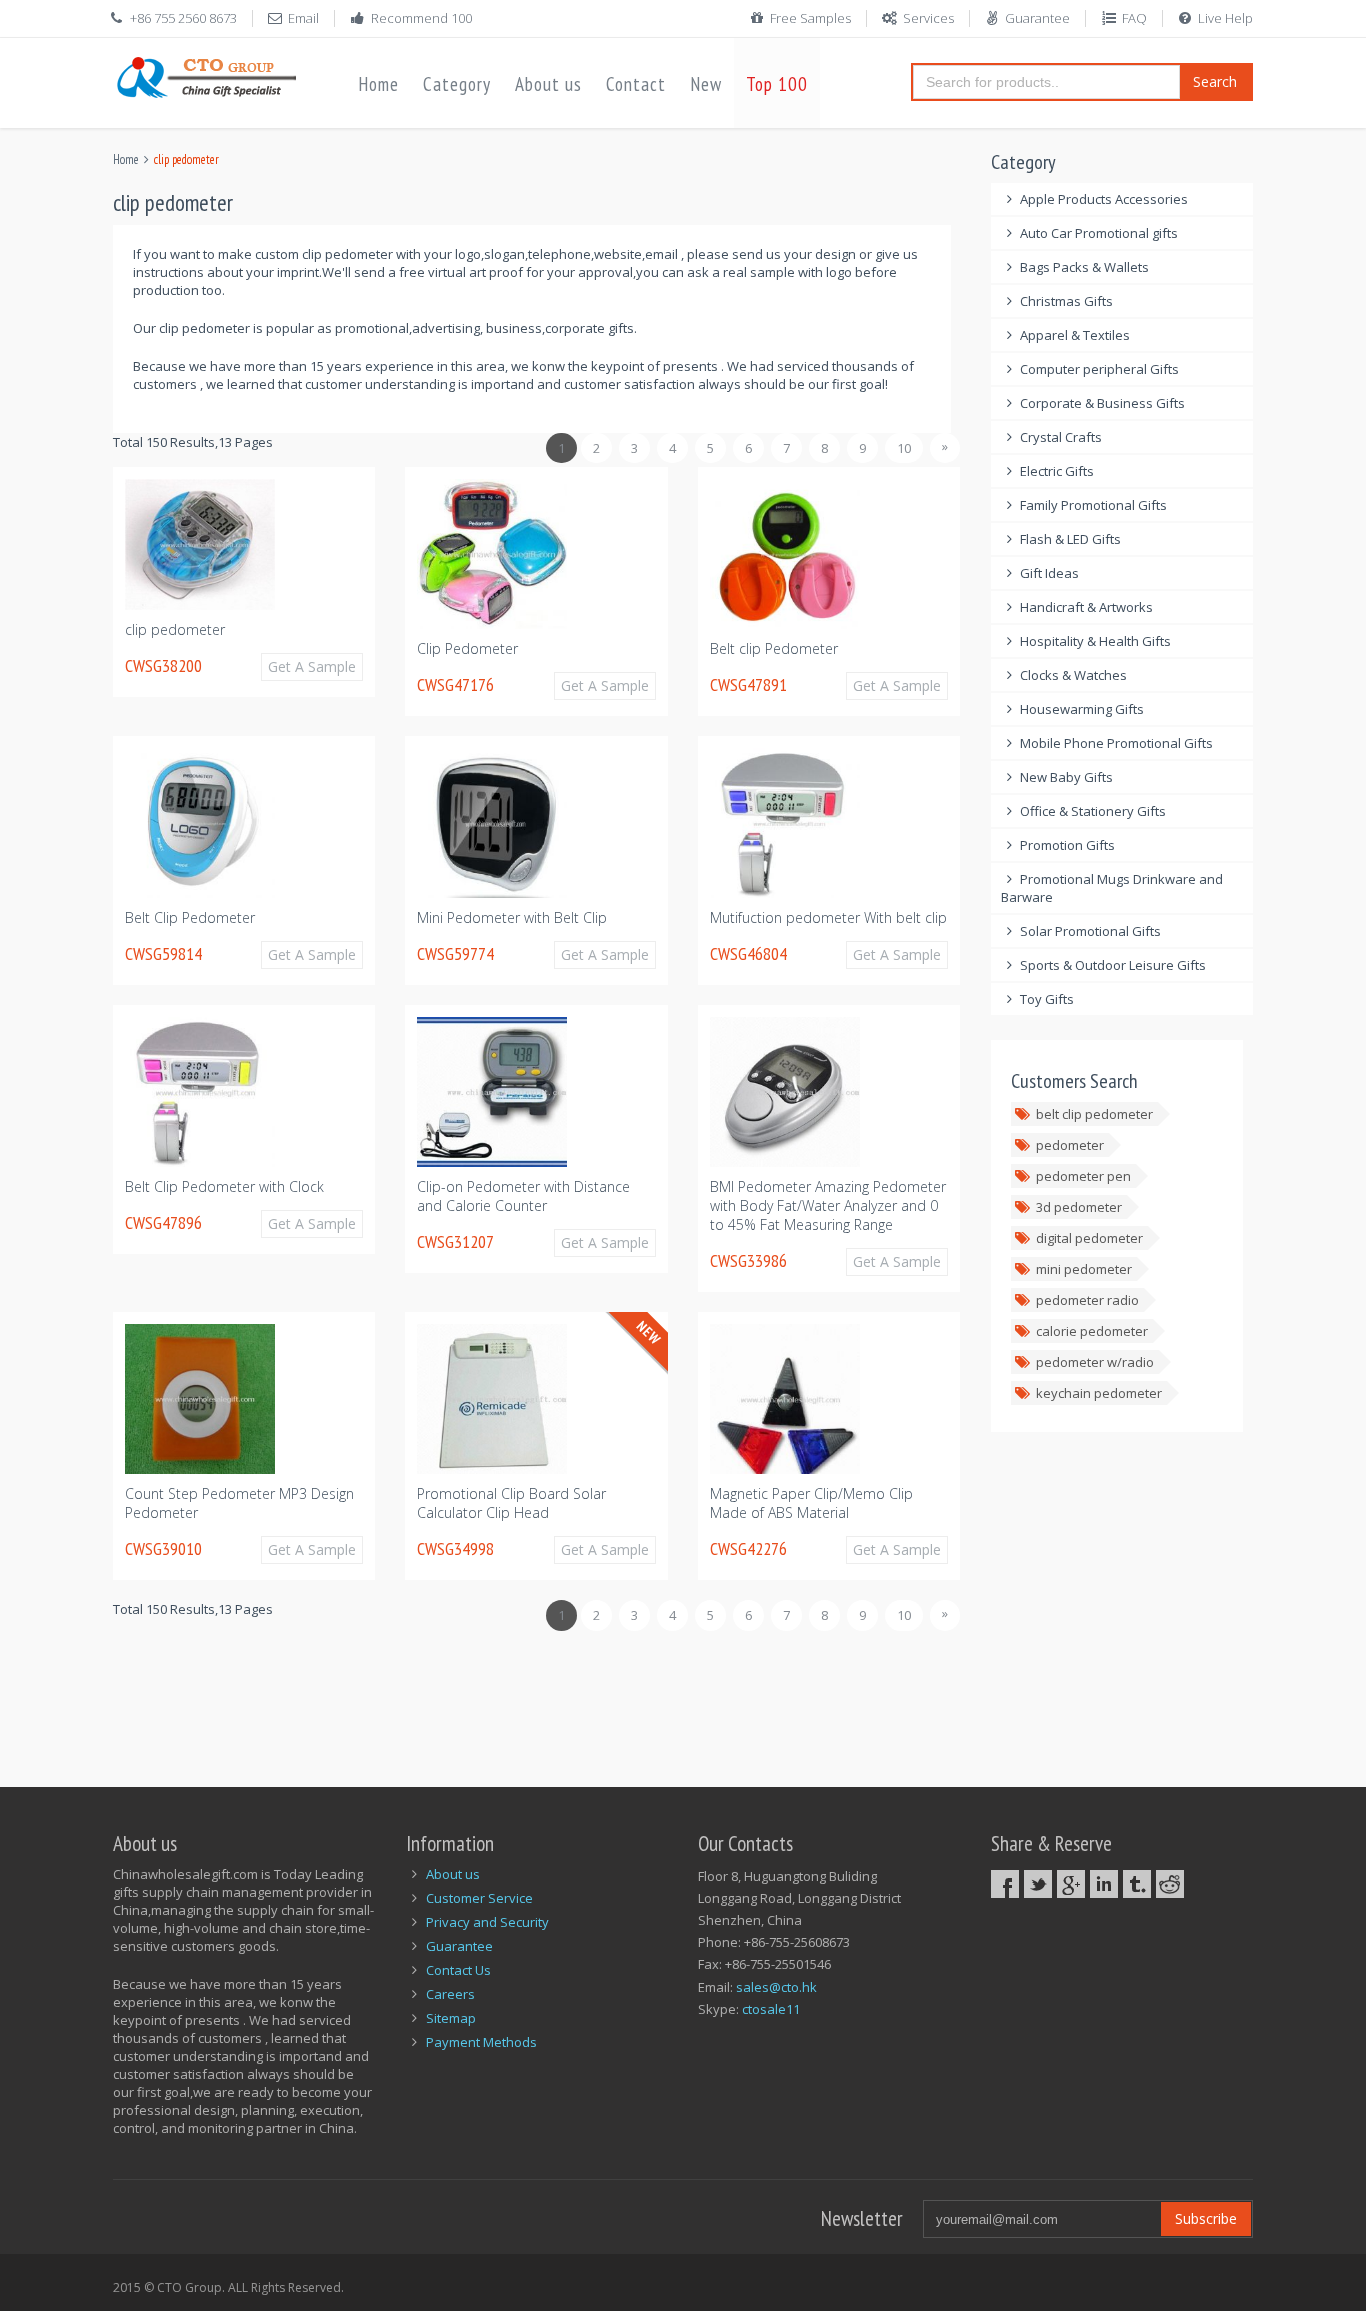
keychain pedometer (1099, 1393)
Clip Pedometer (467, 648)
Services (928, 18)
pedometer (1070, 1145)
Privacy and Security (487, 1922)
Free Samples (810, 18)
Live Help (1225, 18)
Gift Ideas (1049, 573)
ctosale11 (771, 2009)
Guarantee (1037, 18)
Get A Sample (312, 666)
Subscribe (1206, 2218)
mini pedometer (1084, 1269)
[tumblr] (1137, 1884)
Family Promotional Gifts (1093, 505)
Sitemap (451, 2018)
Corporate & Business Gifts (1102, 403)
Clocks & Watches (1073, 675)
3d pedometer (1079, 1207)
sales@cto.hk (776, 1987)
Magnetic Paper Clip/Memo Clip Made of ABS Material (811, 1503)
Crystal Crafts (1061, 437)
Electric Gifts (1057, 471)
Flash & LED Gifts (1070, 539)
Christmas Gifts (1066, 301)
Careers (450, 1994)
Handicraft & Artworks (1086, 607)
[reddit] (1170, 1884)
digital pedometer (1089, 1238)
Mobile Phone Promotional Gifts (1116, 743)
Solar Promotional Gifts (1090, 931)
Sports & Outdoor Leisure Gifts (1113, 965)
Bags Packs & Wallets (1084, 267)
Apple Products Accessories (1104, 199)
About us (548, 84)
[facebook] (1005, 1884)
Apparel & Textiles (1075, 335)
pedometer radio (1087, 1300)
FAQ (1134, 18)
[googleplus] (1071, 1884)
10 (904, 448)
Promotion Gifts (1067, 845)
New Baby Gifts (1066, 777)
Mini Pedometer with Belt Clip (512, 917)
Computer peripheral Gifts (1099, 369)
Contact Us (458, 1970)
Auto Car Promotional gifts (1099, 233)
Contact (636, 84)
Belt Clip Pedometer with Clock (224, 1186)
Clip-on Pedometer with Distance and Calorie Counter (523, 1196)
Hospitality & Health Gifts (1095, 641)
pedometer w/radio (1095, 1362)
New (706, 84)
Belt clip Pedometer (774, 648)
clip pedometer (175, 629)
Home (378, 84)
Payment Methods (481, 2042)
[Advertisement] (477, 1698)
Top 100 (777, 84)
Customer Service (479, 1898)
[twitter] (1038, 1884)
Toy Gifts (1047, 999)
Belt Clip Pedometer (190, 917)
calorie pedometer (1092, 1331)
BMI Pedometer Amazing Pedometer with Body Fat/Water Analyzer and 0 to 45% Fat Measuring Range (828, 1205)
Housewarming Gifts (1082, 709)
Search (1215, 81)
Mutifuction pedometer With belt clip (828, 917)
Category (457, 84)
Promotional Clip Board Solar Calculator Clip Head (511, 1503)
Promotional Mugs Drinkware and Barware (1112, 888)
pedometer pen (1083, 1176)
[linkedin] (1104, 1884)
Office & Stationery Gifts (1093, 811)
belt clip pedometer (1094, 1114)
